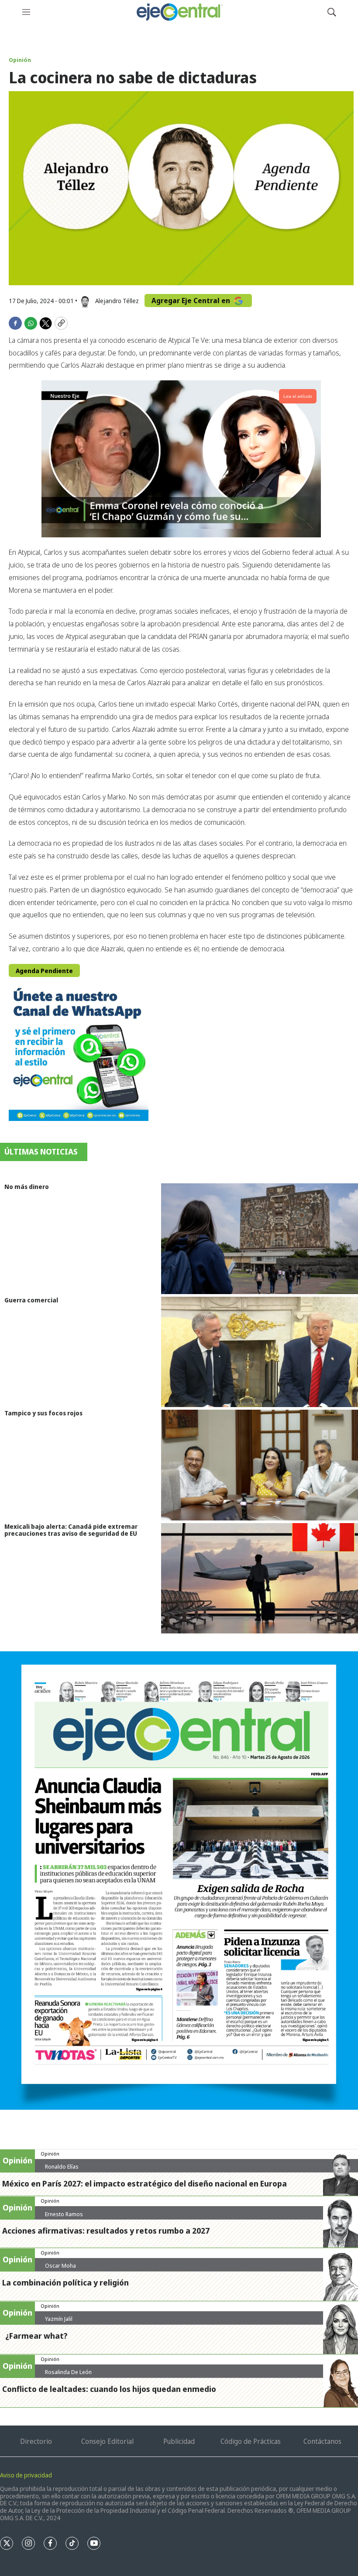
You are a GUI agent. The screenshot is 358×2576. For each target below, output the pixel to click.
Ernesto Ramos (64, 2214)
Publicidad (179, 2441)
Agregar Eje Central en (192, 301)
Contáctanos (322, 2441)
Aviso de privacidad (26, 2475)
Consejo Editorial (107, 2441)
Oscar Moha (60, 2265)
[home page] (179, 12)
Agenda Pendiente (44, 971)
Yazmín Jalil (59, 2319)
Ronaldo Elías (62, 2166)
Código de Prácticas (251, 2441)
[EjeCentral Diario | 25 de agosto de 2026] (179, 1881)
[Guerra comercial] (260, 1352)
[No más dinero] (260, 1238)
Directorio (36, 2441)
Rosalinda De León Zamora (68, 2375)
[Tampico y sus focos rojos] (260, 1465)
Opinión (20, 60)
